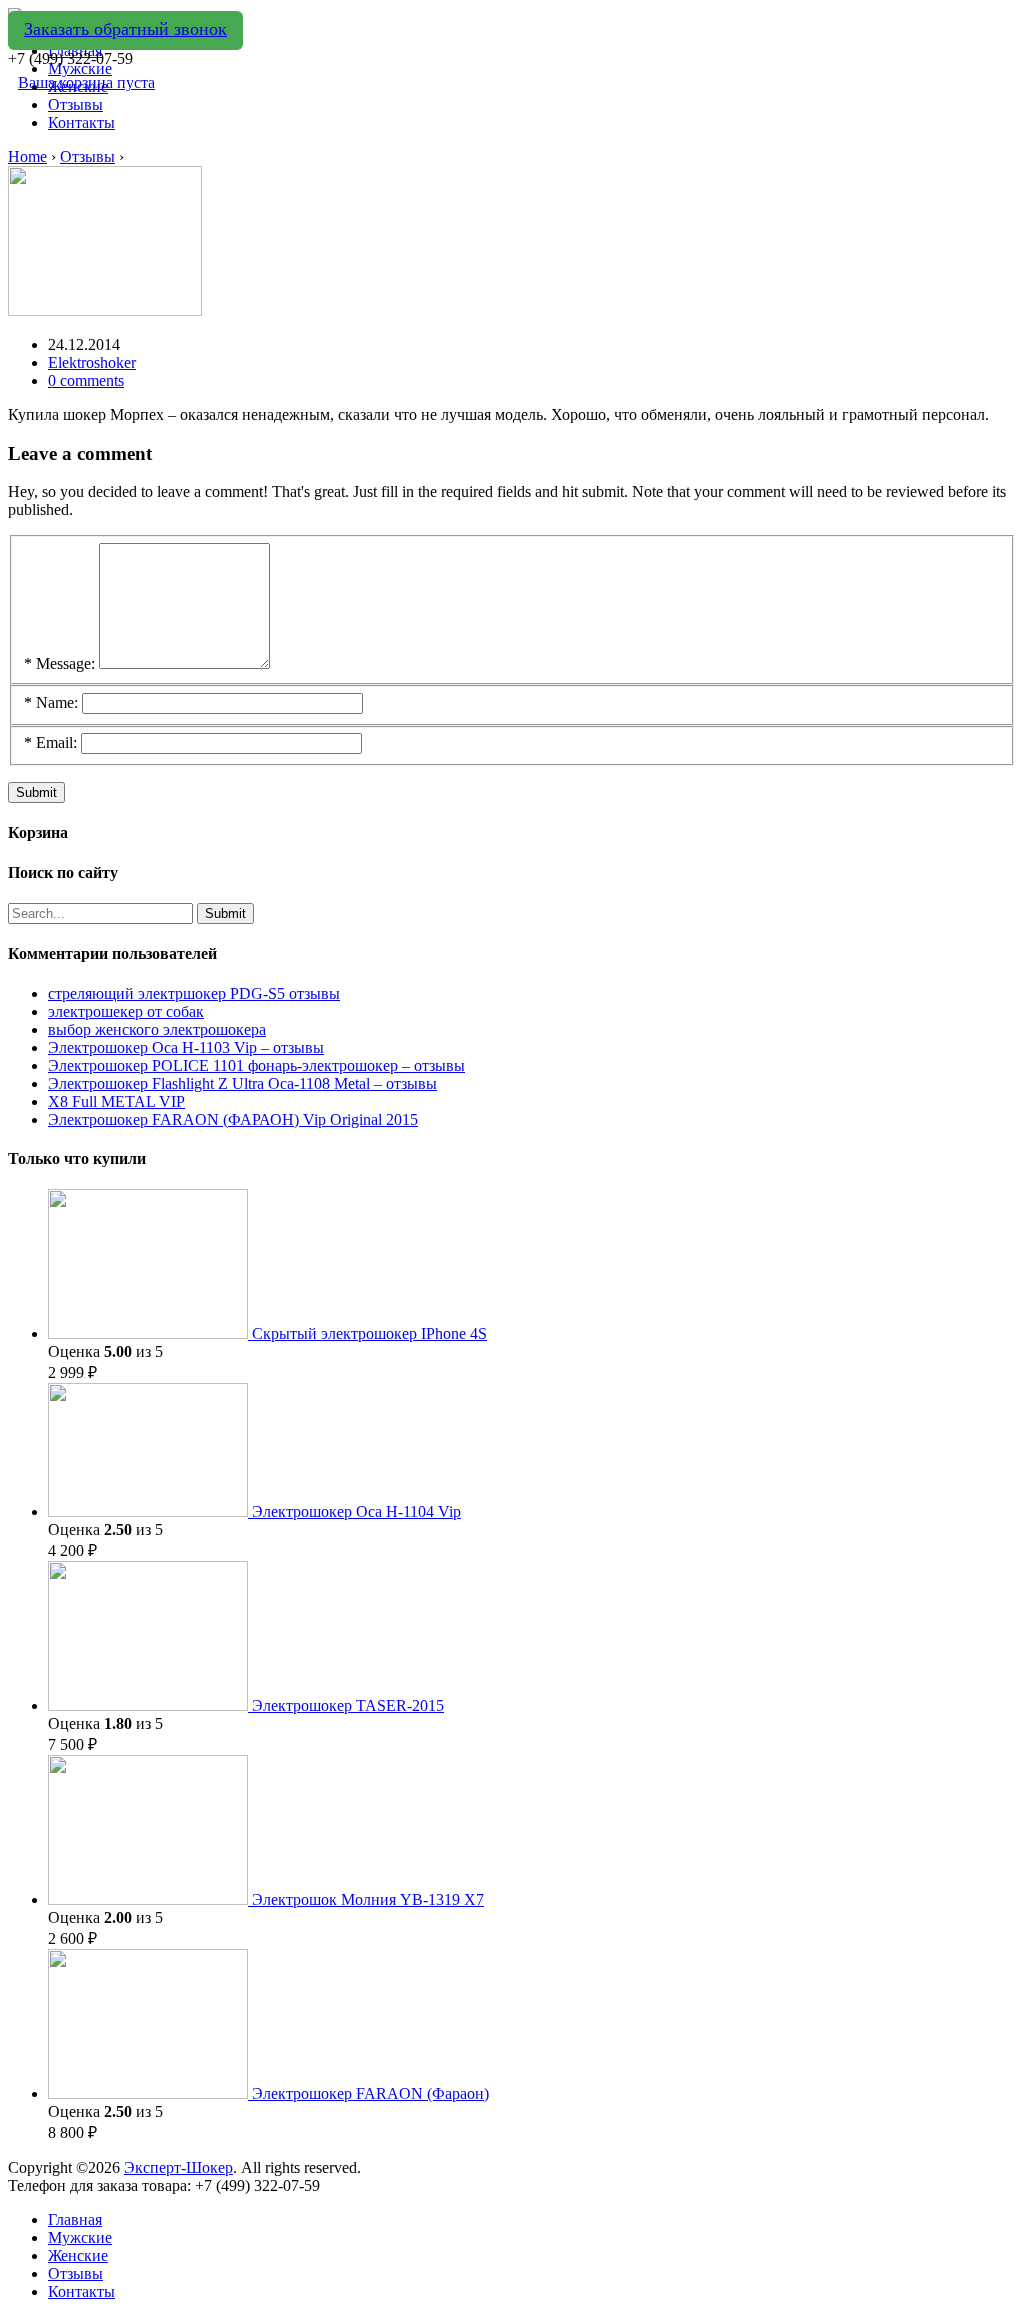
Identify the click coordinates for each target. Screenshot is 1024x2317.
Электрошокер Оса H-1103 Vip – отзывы (186, 1047)
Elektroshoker (92, 362)
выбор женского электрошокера (157, 1029)
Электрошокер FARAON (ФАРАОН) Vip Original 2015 (233, 1119)
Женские (78, 2255)
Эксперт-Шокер (178, 2167)
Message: (59, 663)
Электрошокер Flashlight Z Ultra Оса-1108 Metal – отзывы (242, 1083)
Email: (50, 742)
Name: (51, 702)
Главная (75, 2219)
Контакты (81, 122)
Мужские (80, 2237)
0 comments (86, 380)
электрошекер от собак (126, 1011)
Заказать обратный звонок (125, 29)
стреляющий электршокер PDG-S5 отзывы (194, 993)
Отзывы (75, 104)
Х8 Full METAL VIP (116, 1101)
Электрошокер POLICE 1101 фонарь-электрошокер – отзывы (256, 1065)
